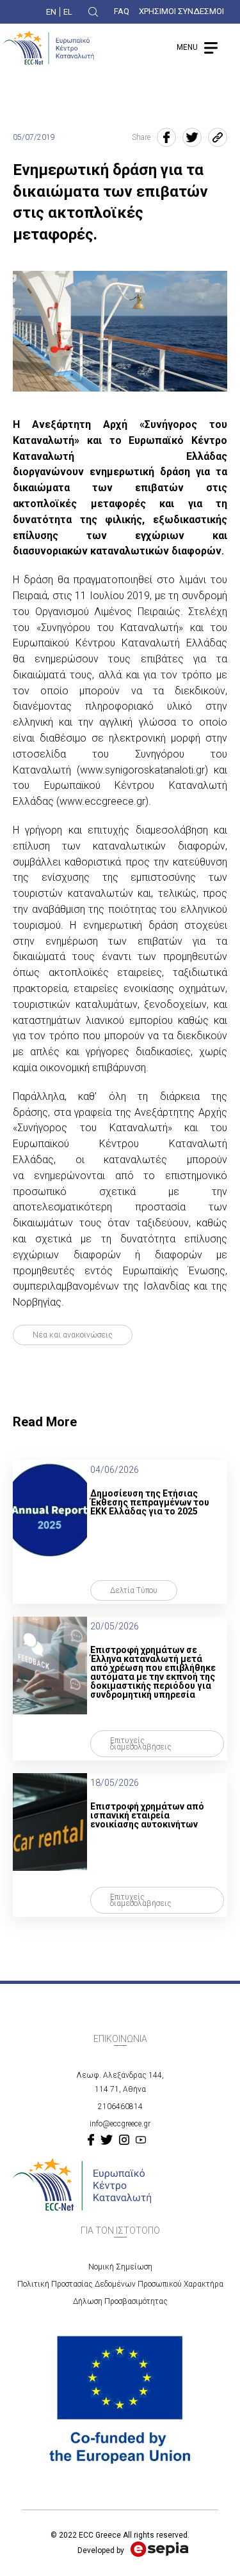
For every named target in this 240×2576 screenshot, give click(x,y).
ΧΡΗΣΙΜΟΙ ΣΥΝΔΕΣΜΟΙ (181, 11)
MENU (187, 47)
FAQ (122, 11)
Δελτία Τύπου (134, 1590)
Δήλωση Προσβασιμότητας (120, 2301)
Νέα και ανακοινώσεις (73, 1335)
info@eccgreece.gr (120, 2124)
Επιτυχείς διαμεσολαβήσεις (141, 1744)
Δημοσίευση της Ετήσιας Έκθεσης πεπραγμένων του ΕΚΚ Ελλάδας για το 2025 (150, 1502)
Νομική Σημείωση (120, 2267)
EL (68, 12)
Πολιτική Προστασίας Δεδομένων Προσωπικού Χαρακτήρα (120, 2284)
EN (51, 12)
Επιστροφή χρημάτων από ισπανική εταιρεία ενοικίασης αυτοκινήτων (147, 1815)
